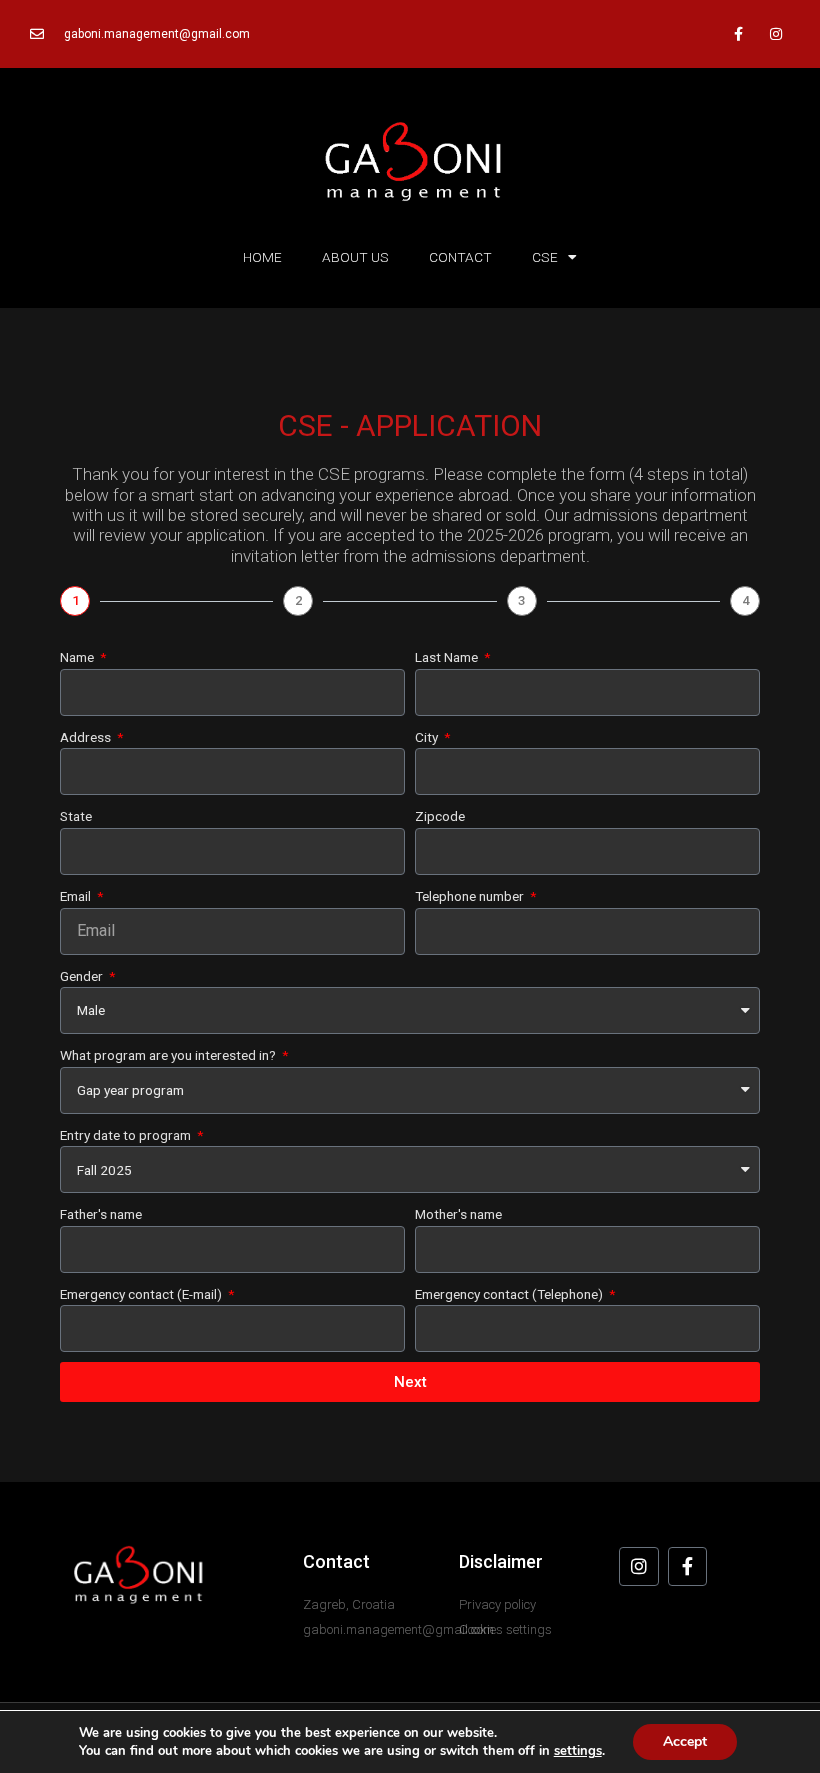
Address (87, 737)
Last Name (448, 657)
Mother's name (458, 1214)
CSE (545, 257)
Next (410, 1382)
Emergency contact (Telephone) (510, 1294)
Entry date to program (127, 1135)
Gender (83, 976)
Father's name (101, 1214)
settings (578, 1751)
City (428, 737)
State (76, 816)
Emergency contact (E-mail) (142, 1294)
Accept (685, 1741)
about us (355, 257)
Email (77, 896)
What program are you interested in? (169, 1055)
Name (78, 657)
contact (460, 257)
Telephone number (471, 896)
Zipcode (440, 816)
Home (262, 257)
